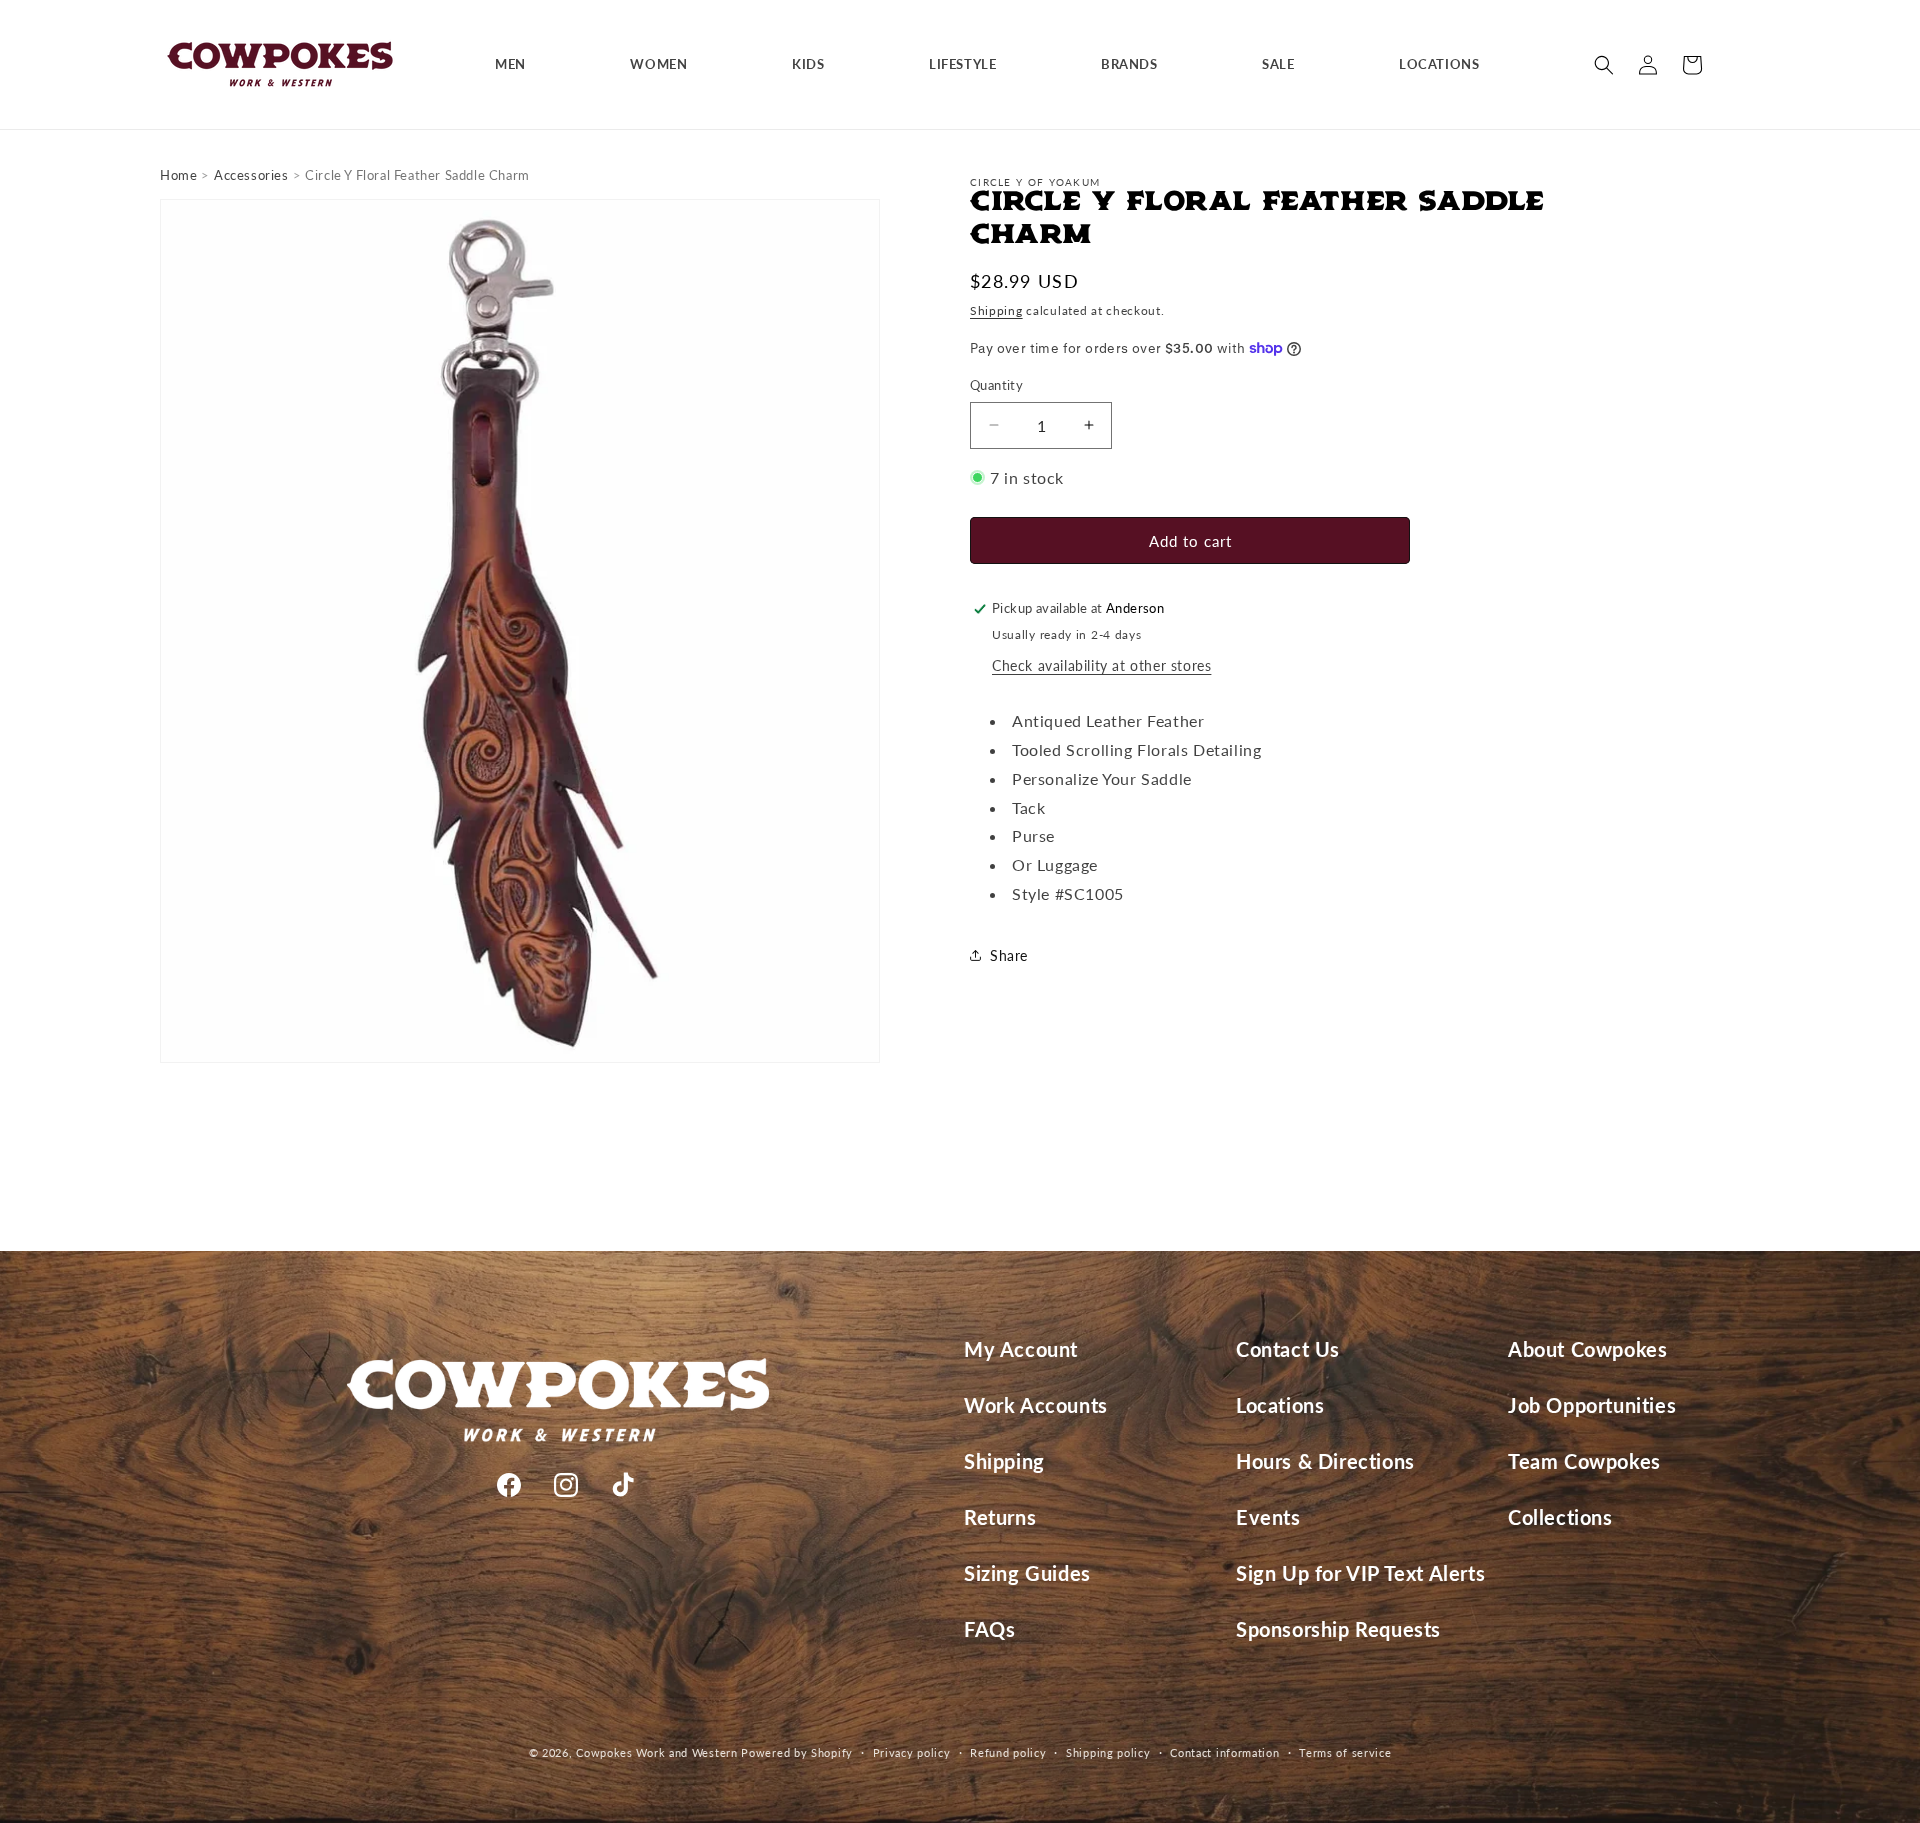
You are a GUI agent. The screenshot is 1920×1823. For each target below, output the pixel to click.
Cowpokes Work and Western (657, 1752)
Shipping (996, 310)
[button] (518, 64)
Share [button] (1009, 955)
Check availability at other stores (1101, 665)
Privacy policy (912, 1752)
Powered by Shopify (797, 1752)
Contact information (1224, 1752)
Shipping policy (1108, 1752)
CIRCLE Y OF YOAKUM (1035, 182)
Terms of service (1345, 1752)
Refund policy (1008, 1752)
